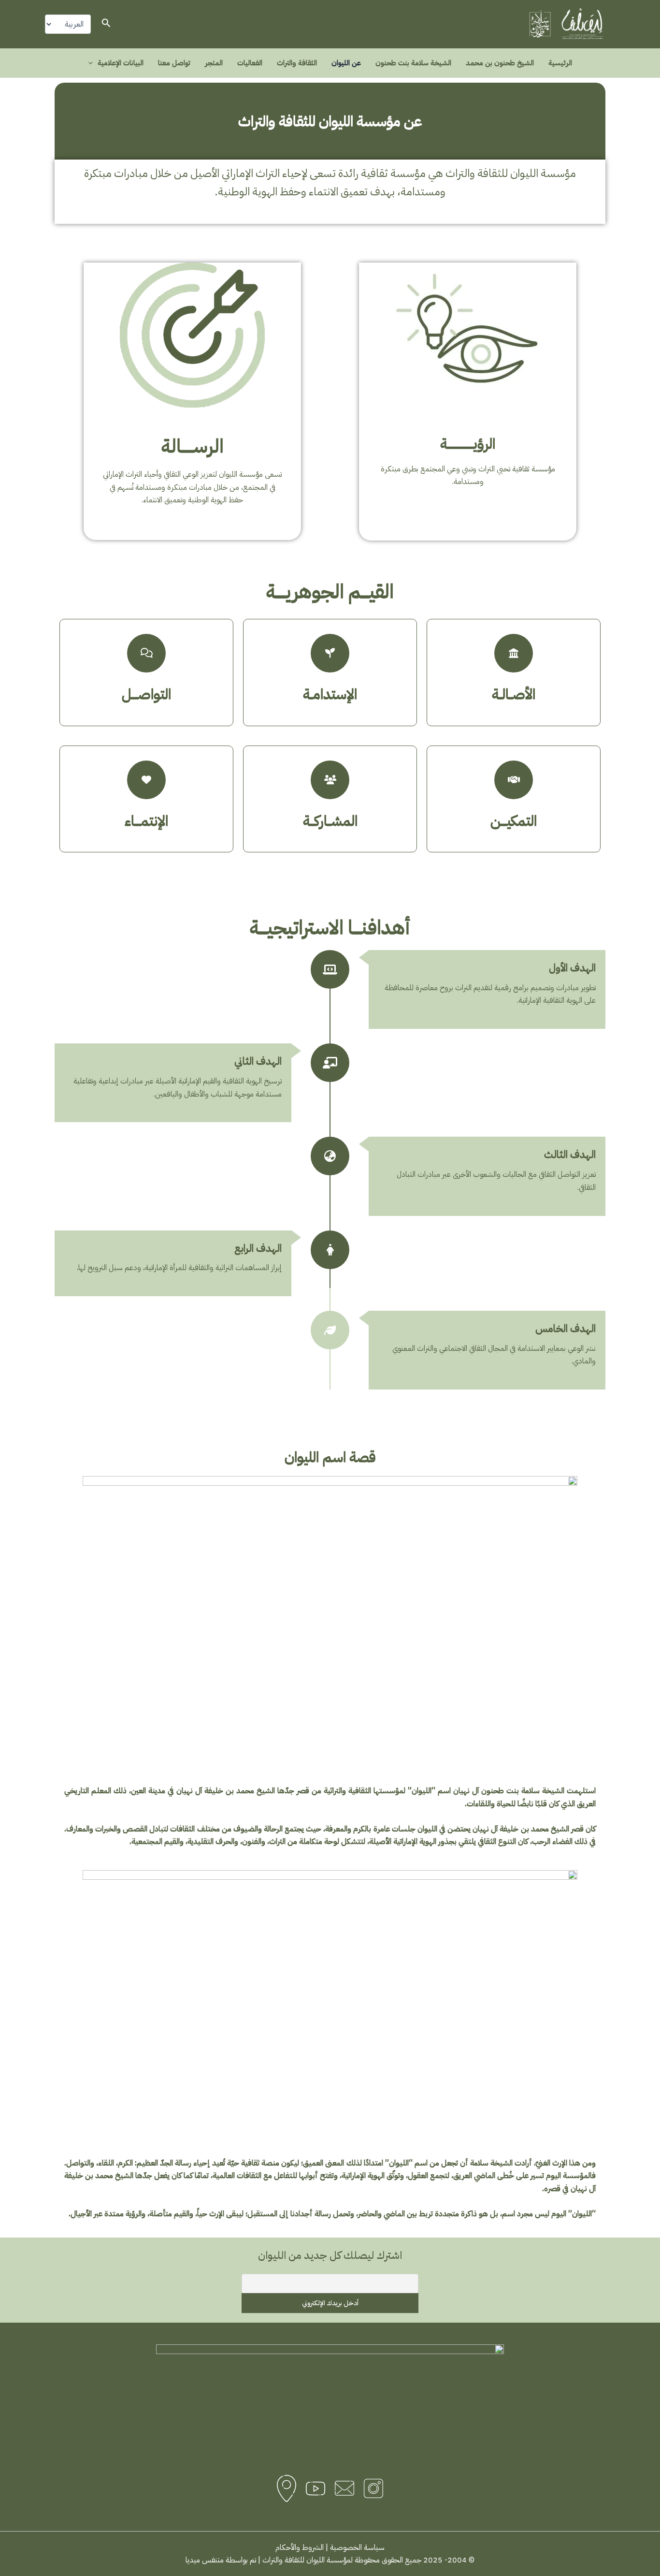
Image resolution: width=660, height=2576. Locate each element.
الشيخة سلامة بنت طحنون (413, 63)
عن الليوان (346, 63)
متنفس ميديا (205, 2560)
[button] (105, 24)
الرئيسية (560, 63)
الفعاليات (250, 63)
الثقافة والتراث (297, 63)
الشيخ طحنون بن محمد (500, 63)
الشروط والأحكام (300, 2547)
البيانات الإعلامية (121, 63)
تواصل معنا (174, 63)
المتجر (214, 63)
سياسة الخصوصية (357, 2547)
